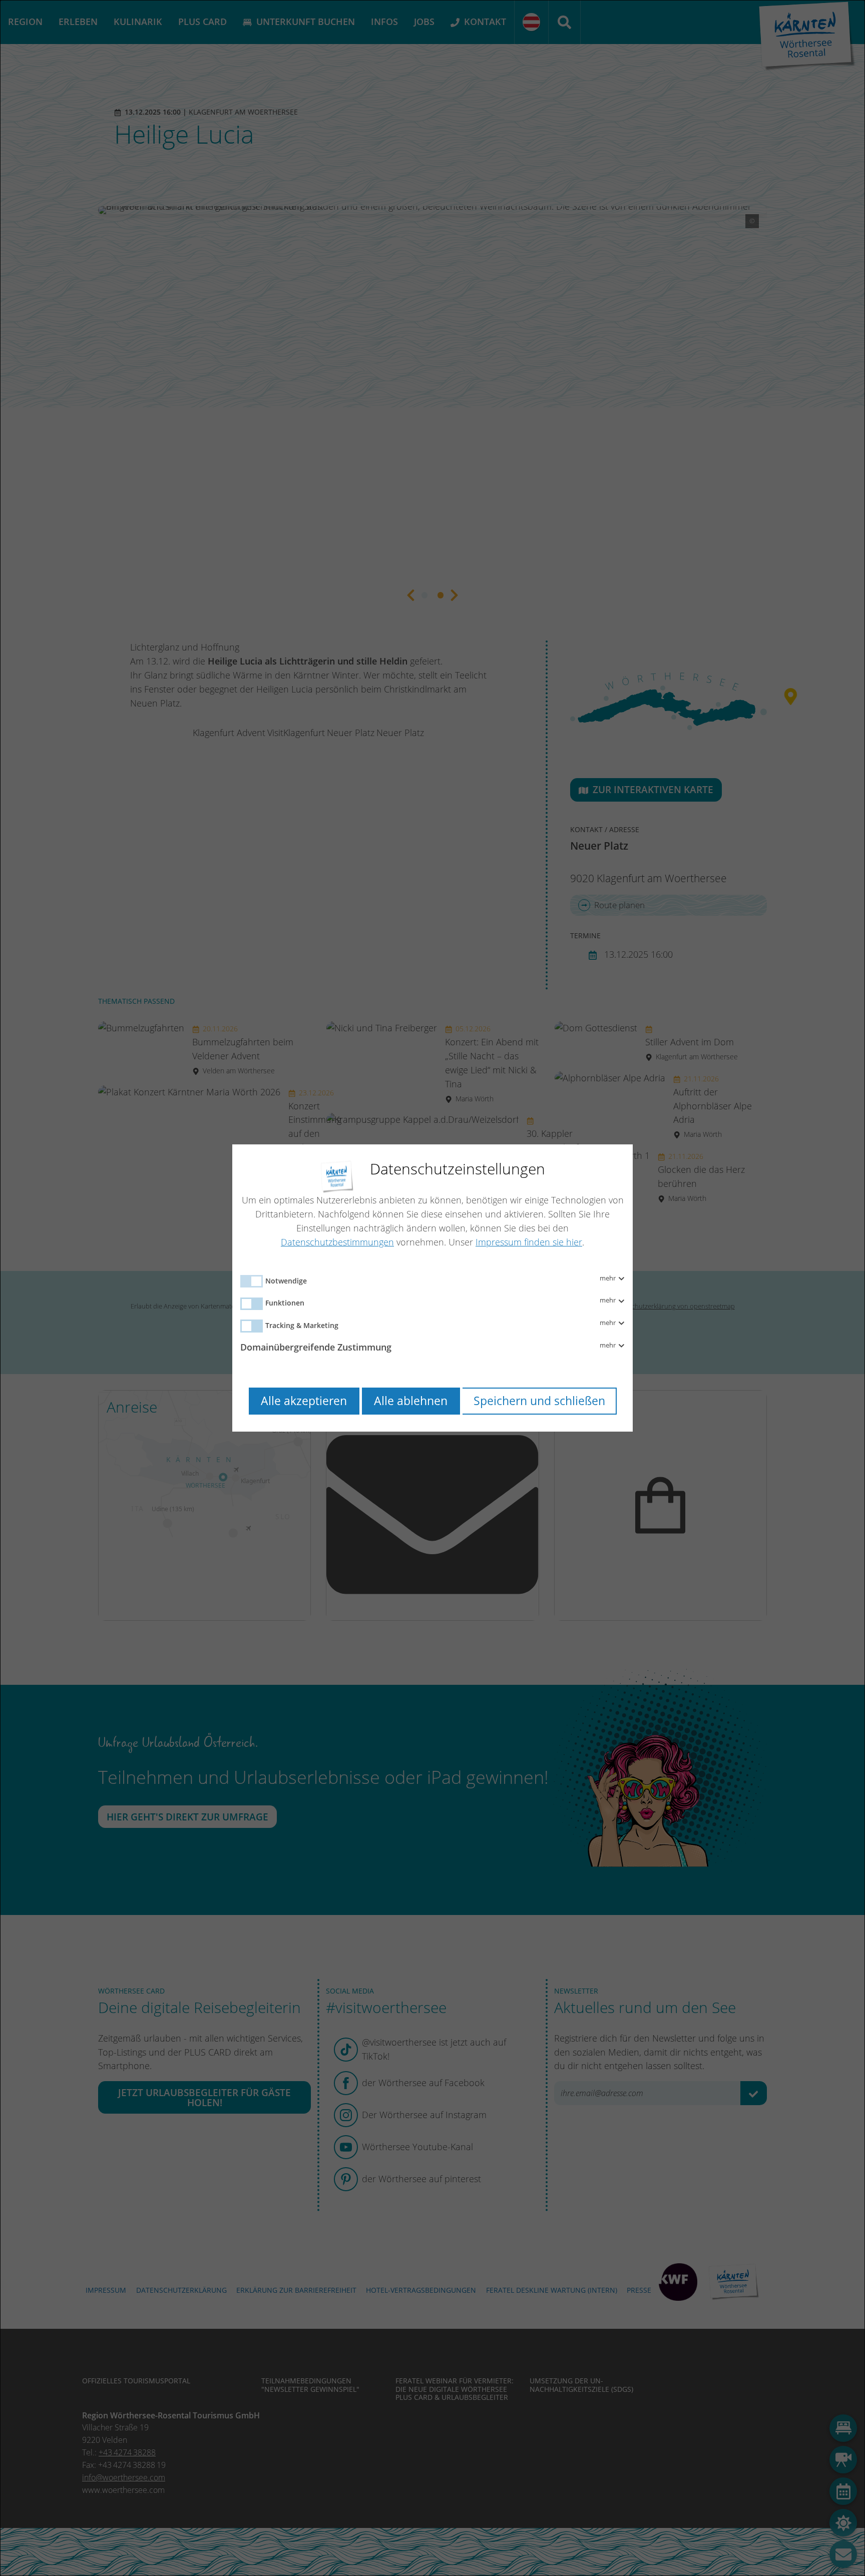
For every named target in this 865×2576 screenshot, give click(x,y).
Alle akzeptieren (304, 1401)
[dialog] (432, 1288)
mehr (608, 1278)
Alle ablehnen (411, 1401)
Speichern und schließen (539, 1401)
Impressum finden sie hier (529, 1242)
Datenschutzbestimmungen (337, 1242)
